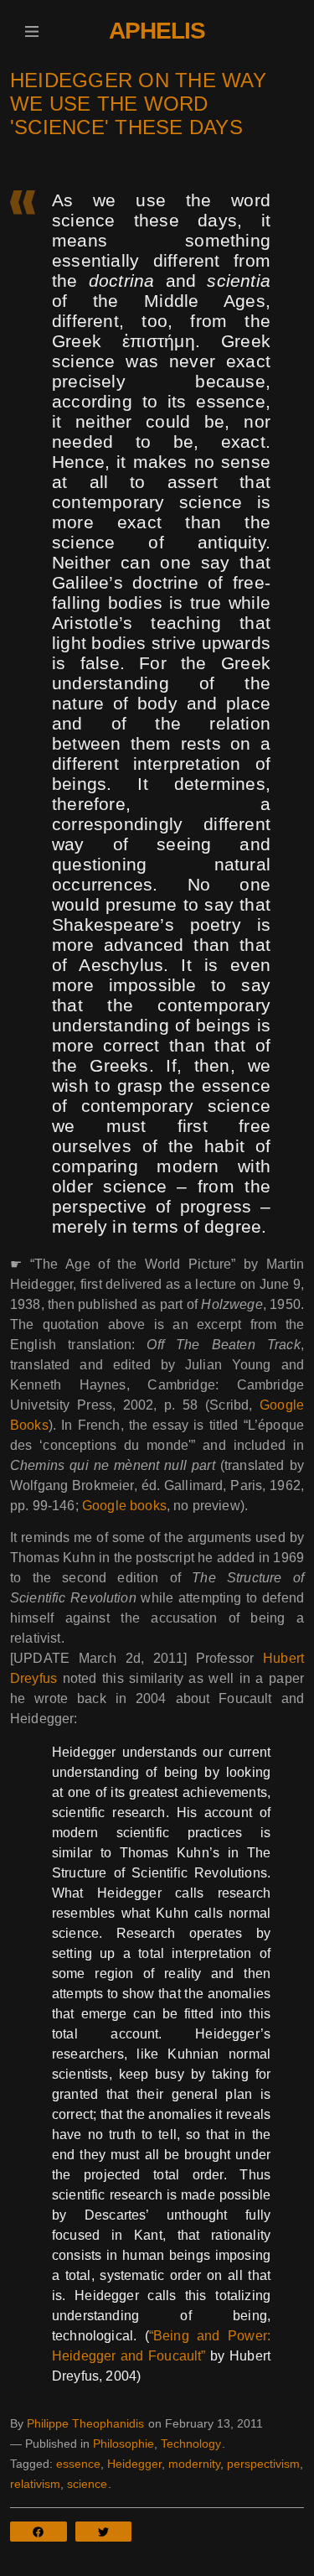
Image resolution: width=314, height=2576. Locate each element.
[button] (31, 31)
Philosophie (124, 2444)
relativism (35, 2484)
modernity (194, 2464)
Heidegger (134, 2464)
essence (78, 2464)
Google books (124, 1506)
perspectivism (263, 2464)
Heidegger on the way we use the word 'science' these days (138, 104)
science (87, 2484)
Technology (191, 2444)
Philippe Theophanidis (85, 2423)
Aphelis (157, 31)
